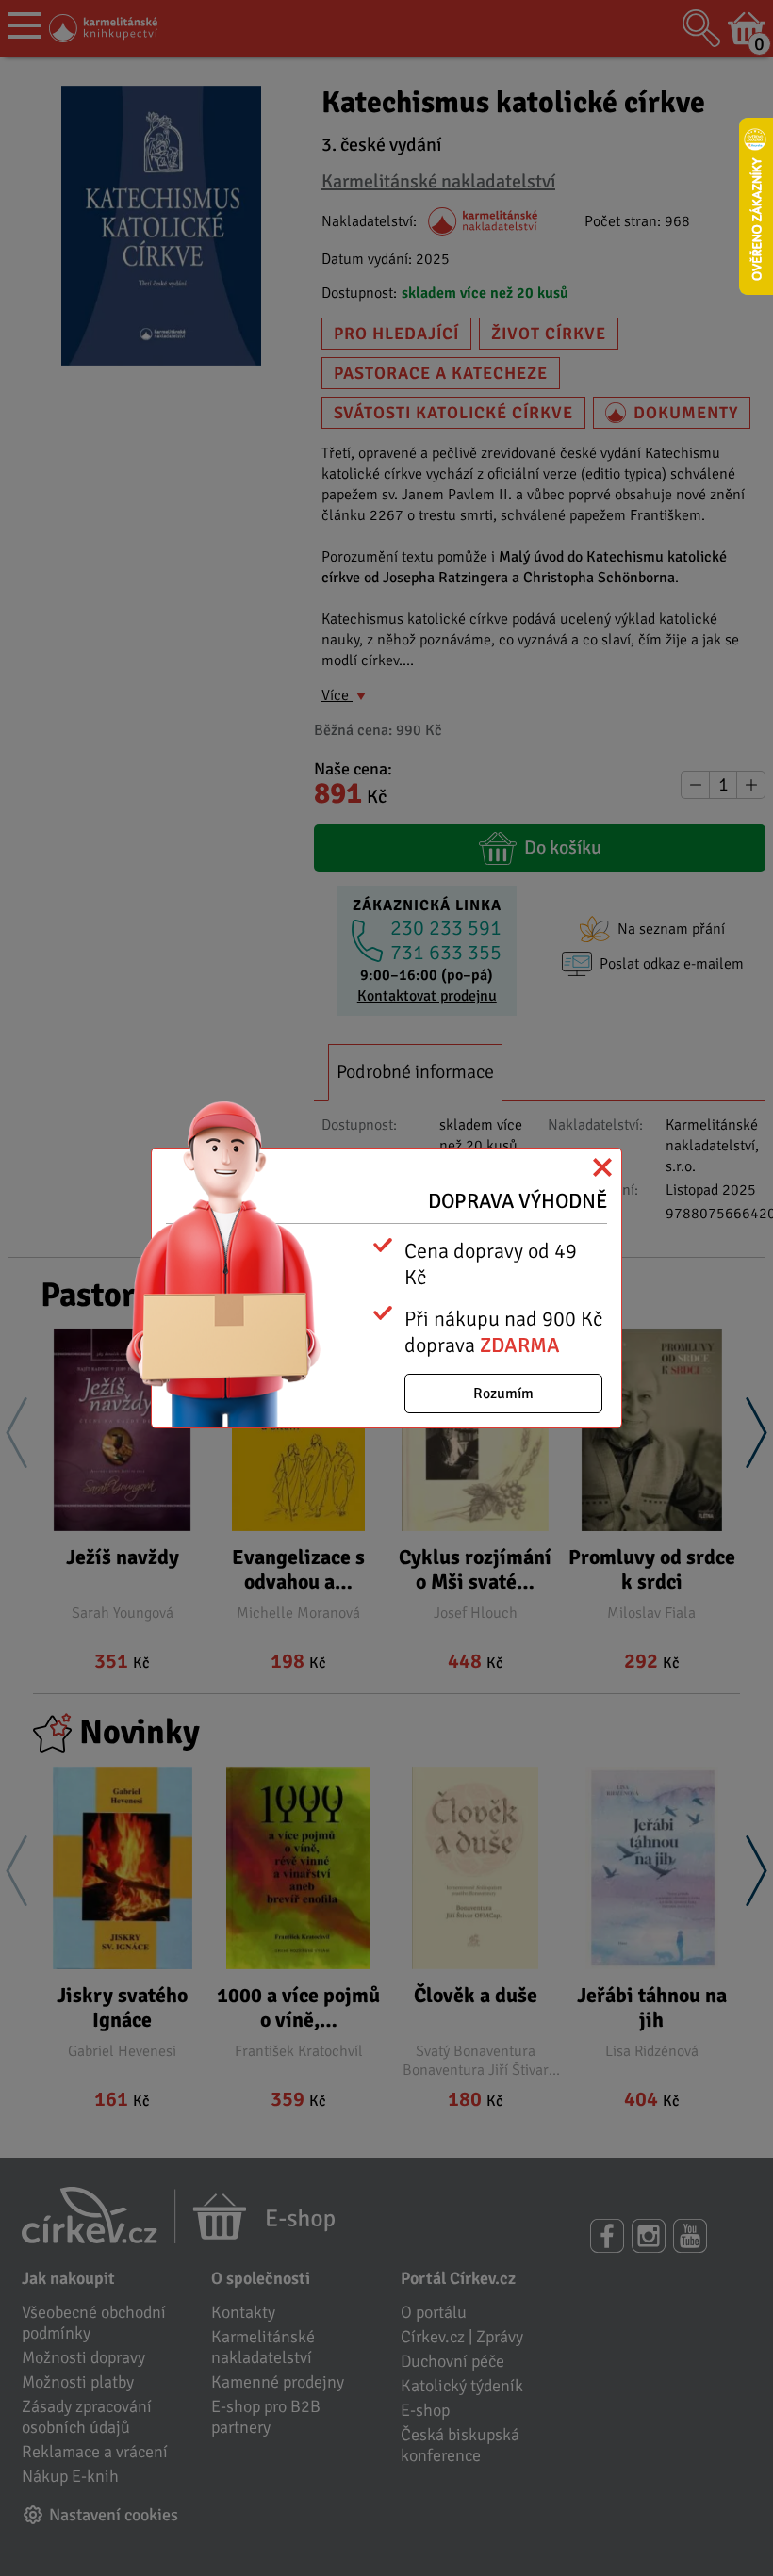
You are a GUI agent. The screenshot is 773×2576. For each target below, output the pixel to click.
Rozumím (503, 1394)
